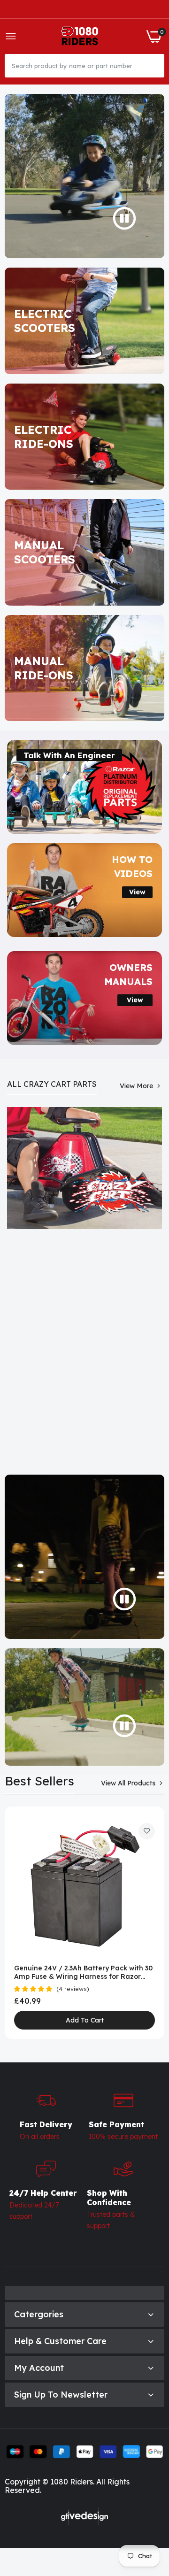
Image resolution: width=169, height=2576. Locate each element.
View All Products (128, 1783)
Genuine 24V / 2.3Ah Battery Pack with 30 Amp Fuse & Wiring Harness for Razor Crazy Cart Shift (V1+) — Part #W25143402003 (83, 1972)
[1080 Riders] (81, 36)
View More (136, 1086)
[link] (84, 321)
